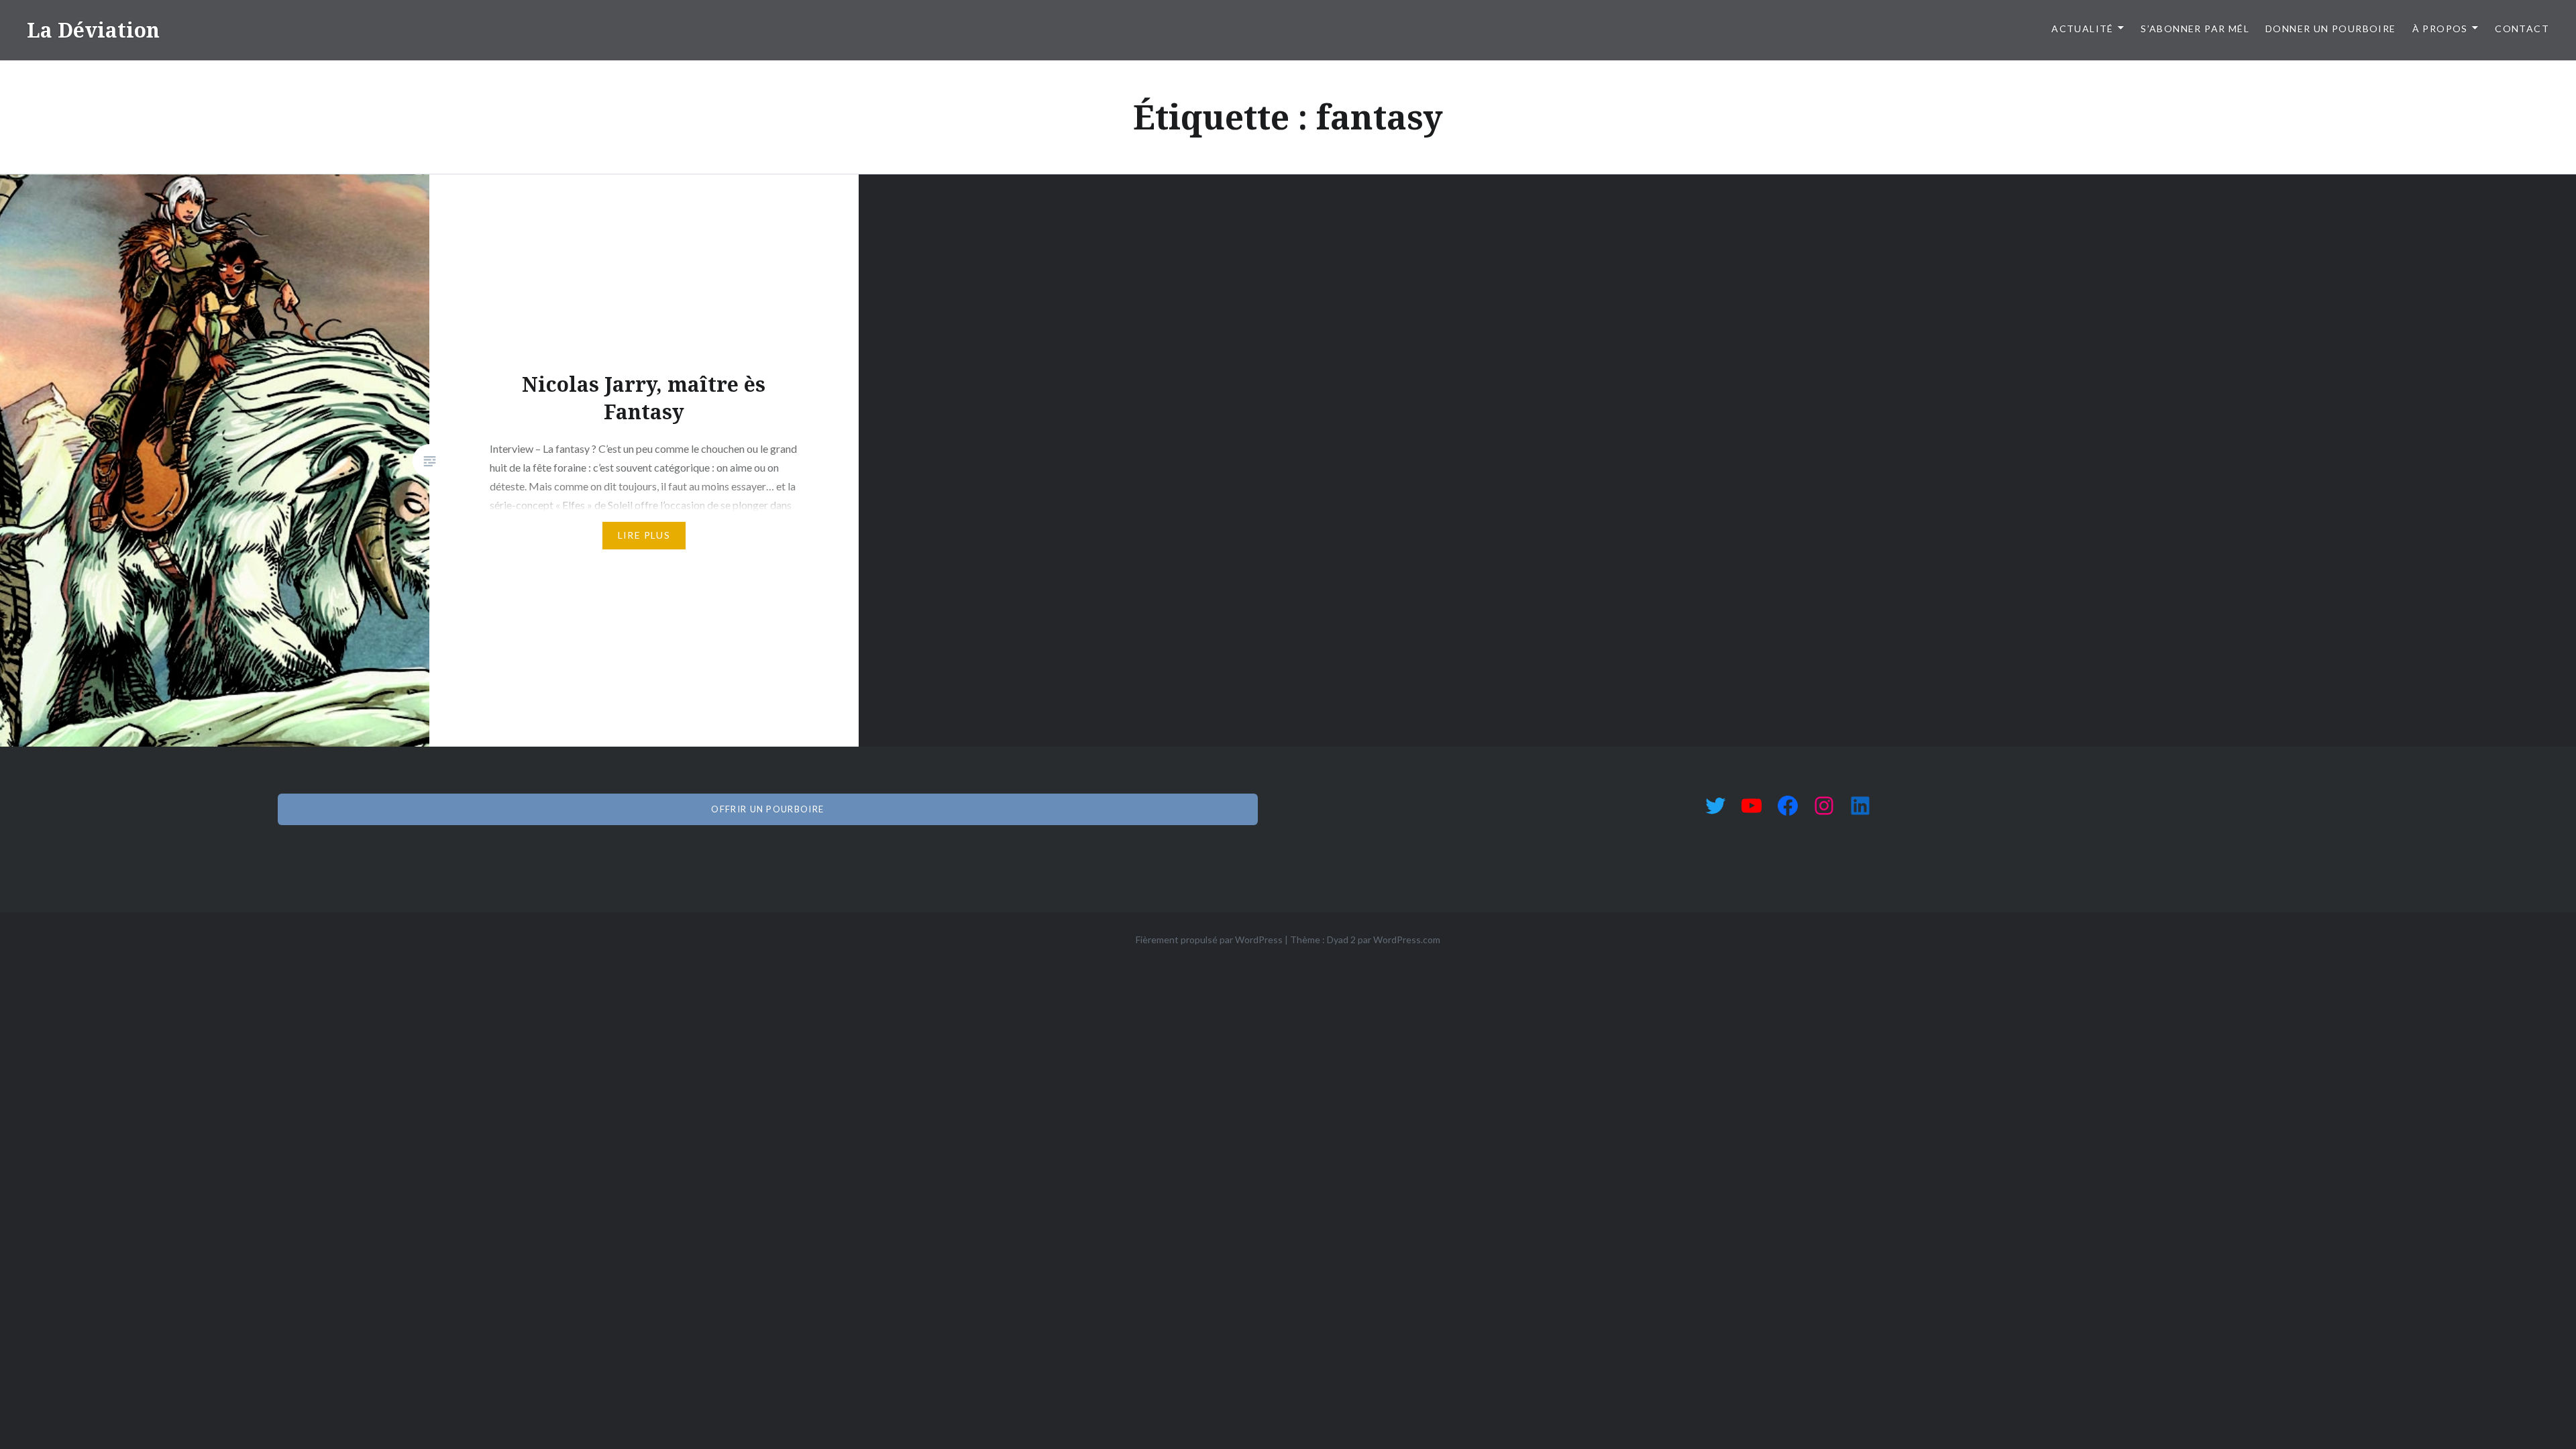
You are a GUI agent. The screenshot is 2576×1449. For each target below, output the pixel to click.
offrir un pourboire (767, 809)
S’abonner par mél (2195, 29)
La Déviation (93, 30)
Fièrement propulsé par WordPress (1209, 940)
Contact (2522, 29)
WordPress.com (1407, 940)
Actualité (2083, 29)
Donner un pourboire (2331, 29)
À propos (2440, 29)
